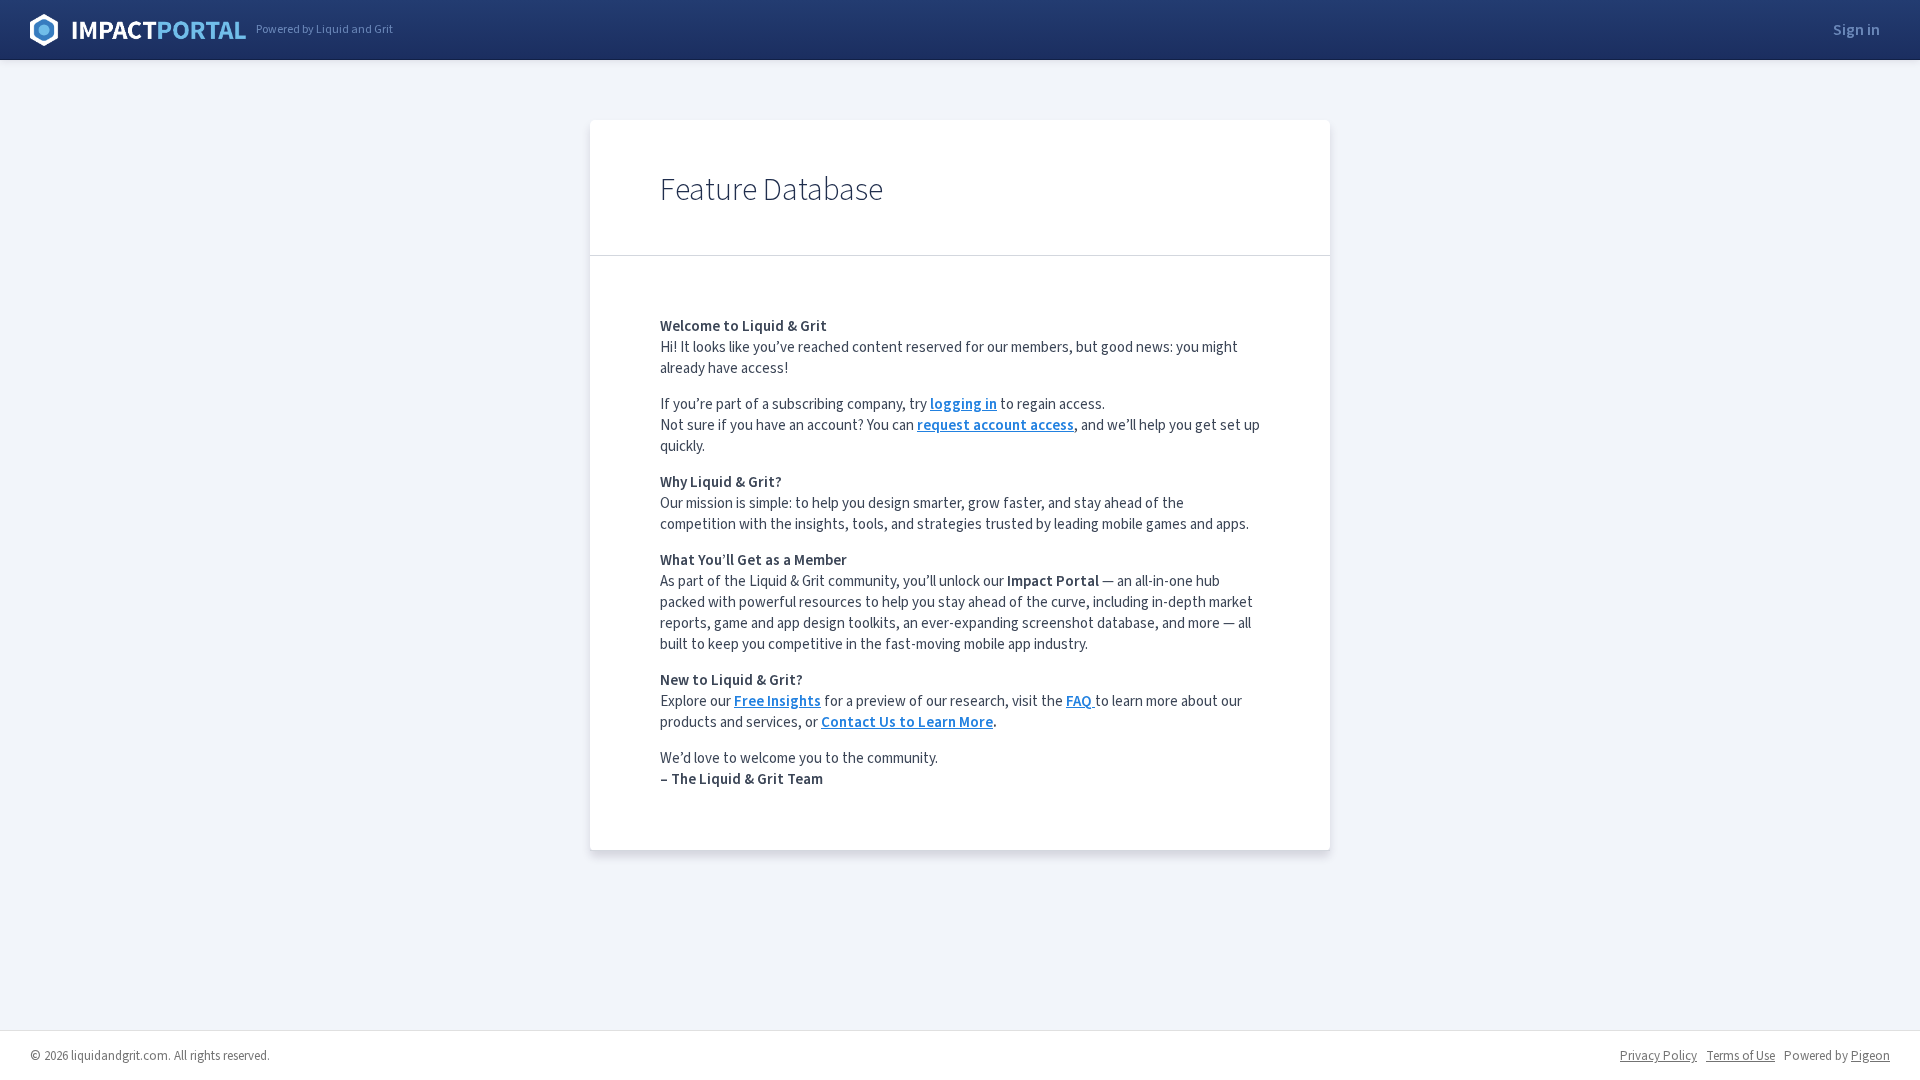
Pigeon (1870, 1056)
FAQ (1080, 701)
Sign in (1856, 30)
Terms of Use (1740, 1056)
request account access (995, 425)
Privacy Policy (1658, 1056)
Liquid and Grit (138, 30)
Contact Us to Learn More (907, 722)
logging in (963, 404)
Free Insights (777, 701)
